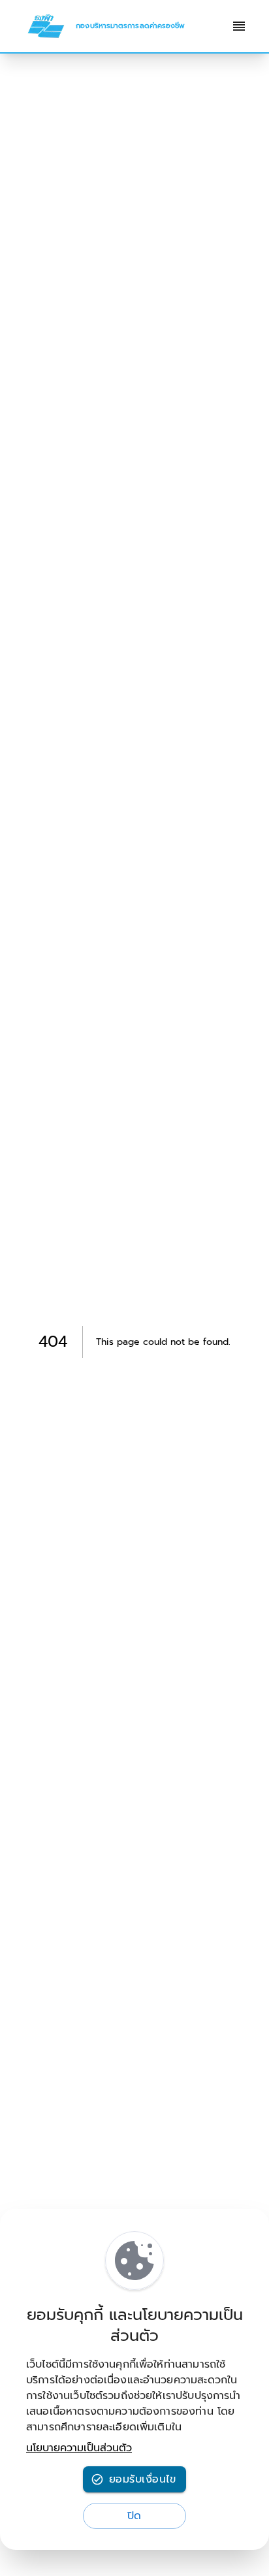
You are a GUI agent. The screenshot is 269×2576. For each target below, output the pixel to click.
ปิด (134, 2516)
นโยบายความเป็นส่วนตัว (79, 2448)
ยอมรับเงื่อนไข (142, 2479)
